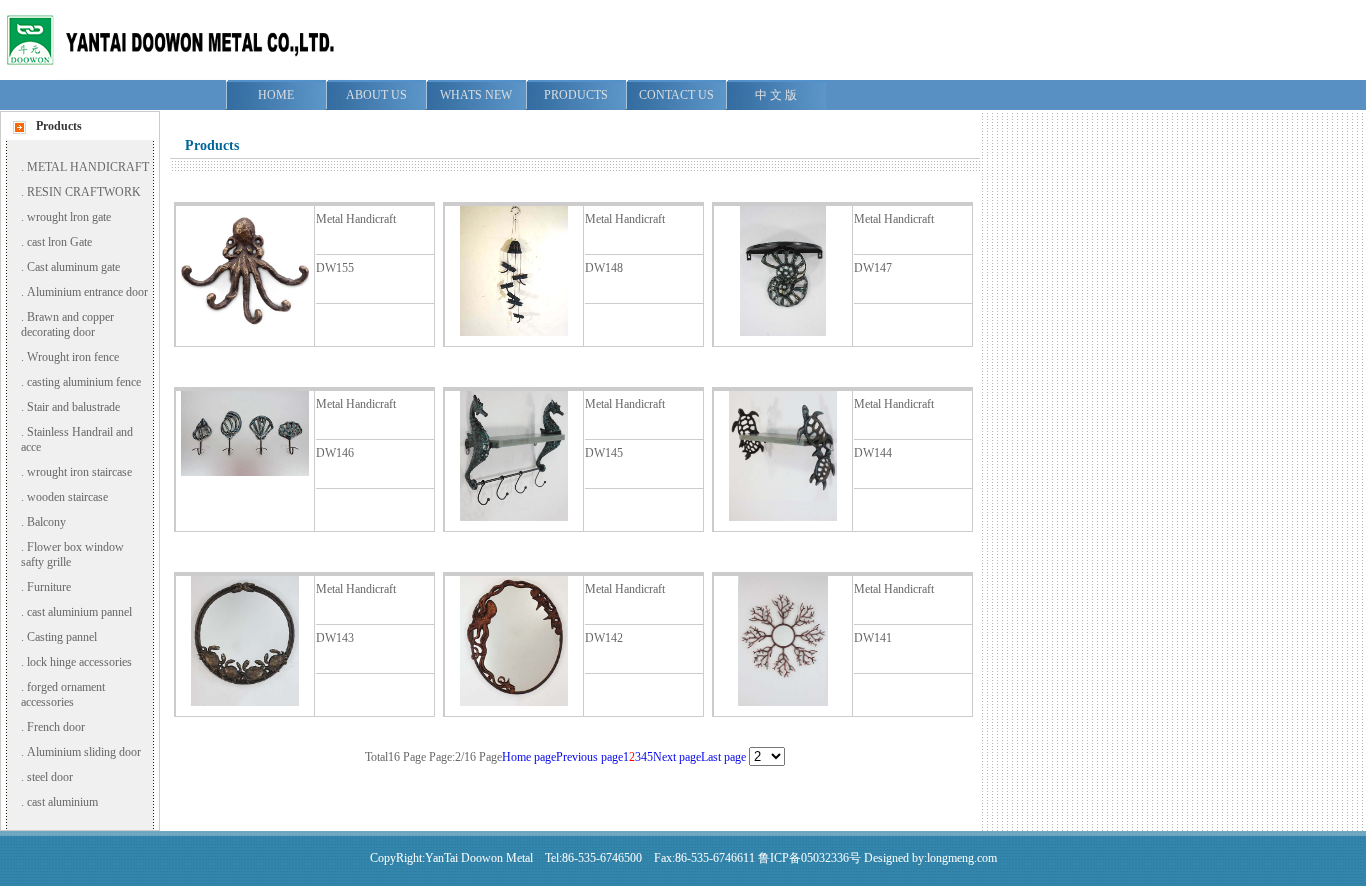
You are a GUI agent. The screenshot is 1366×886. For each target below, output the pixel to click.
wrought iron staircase (79, 472)
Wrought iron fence (73, 357)
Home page (529, 757)
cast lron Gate (59, 242)
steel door (50, 777)
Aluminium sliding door (84, 752)
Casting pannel (62, 637)
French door (56, 727)
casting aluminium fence (84, 382)
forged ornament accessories (63, 694)
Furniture (49, 587)
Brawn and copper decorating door (67, 324)
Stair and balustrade (73, 407)
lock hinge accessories (79, 662)
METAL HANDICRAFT (88, 167)
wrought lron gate (69, 217)
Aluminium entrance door (87, 292)
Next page (677, 757)
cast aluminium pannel (79, 612)
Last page (723, 757)
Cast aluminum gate (73, 267)
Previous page (589, 757)
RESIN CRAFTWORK (84, 192)
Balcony (46, 522)
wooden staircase (67, 497)
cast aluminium (62, 802)
